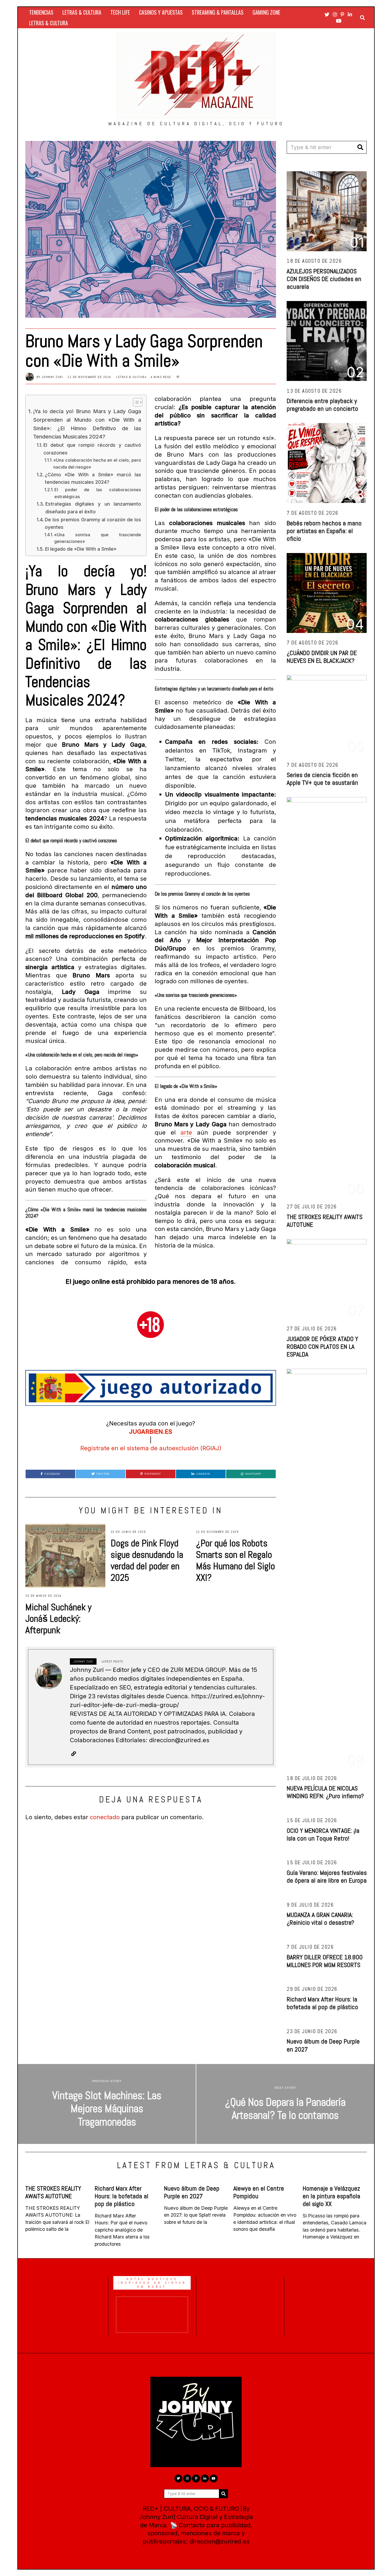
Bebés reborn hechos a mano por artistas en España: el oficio (324, 531)
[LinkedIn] (350, 14)
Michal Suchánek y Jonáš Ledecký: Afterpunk (58, 1619)
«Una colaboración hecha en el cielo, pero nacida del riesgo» (97, 464)
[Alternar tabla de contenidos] (135, 402)
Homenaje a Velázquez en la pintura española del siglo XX (331, 2196)
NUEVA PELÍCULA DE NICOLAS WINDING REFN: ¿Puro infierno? (325, 1792)
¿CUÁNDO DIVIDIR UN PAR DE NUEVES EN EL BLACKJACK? (322, 657)
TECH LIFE (120, 12)
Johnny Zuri (53, 377)
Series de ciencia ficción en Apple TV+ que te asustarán (322, 779)
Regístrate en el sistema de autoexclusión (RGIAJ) (151, 1448)
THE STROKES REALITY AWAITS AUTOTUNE (325, 1221)
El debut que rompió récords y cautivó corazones (92, 449)
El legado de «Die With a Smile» (81, 549)
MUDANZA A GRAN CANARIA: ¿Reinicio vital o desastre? (320, 1919)
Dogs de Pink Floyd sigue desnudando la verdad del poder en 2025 (147, 1560)
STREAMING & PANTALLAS (218, 12)
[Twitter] (327, 14)
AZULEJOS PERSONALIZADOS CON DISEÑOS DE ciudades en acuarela (324, 279)
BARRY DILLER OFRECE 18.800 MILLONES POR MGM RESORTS (325, 1961)
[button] (360, 147)
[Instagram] (335, 14)
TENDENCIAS (41, 12)
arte (186, 1132)
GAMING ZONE (266, 12)
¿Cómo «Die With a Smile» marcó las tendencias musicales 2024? (93, 478)
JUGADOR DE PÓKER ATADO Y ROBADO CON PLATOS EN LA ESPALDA (322, 1346)
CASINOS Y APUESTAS (161, 12)
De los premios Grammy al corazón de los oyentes (93, 523)
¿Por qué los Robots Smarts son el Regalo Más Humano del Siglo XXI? (235, 1560)
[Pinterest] (342, 14)
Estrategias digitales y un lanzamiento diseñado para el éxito (93, 508)
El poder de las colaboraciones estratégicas (98, 493)
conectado (105, 1817)
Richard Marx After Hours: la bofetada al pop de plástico (322, 2003)
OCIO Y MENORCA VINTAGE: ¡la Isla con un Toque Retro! (323, 1834)
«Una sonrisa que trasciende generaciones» (98, 538)
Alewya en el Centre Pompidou (259, 2192)
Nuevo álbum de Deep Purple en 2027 (323, 2045)
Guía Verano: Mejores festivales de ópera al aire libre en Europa (327, 1876)
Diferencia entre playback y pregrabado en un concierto (322, 405)
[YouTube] (339, 21)
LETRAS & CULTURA (82, 12)
